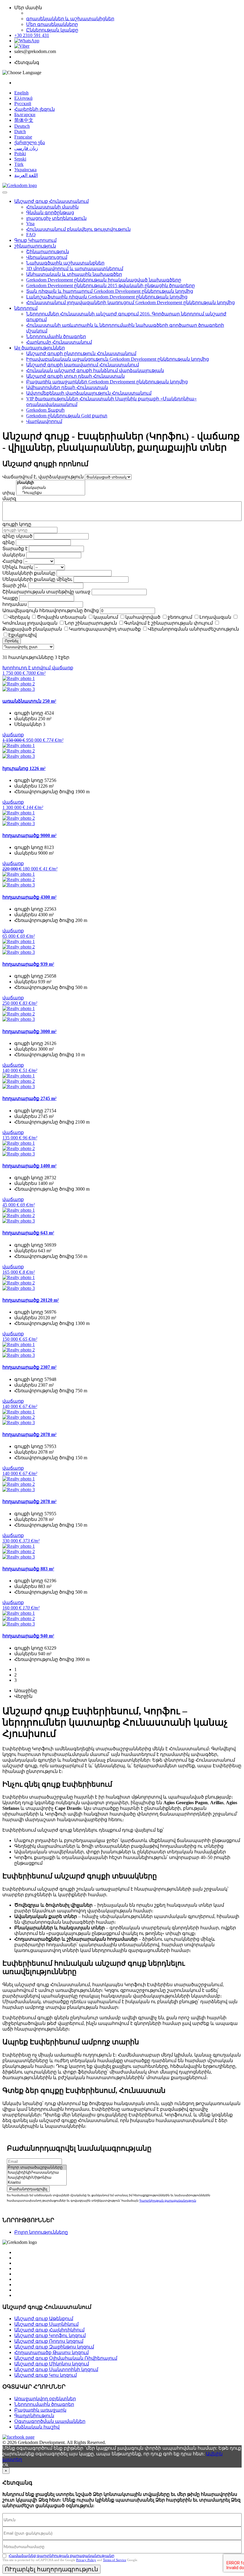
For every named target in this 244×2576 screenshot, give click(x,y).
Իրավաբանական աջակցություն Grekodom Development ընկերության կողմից (118, 359)
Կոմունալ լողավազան (30, 623)
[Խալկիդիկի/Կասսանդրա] (37, 2173)
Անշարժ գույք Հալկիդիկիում (49, 2330)
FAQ (31, 235)
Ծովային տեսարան (62, 617)
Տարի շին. (15, 585)
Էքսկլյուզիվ (22, 635)
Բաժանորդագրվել (28, 2189)
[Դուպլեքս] (51, 493)
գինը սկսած (17, 536)
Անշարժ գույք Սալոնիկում (46, 2324)
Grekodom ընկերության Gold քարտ (67, 416)
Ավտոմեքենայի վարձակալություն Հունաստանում (89, 393)
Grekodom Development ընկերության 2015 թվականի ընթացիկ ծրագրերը (111, 286)
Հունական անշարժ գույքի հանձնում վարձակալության (95, 370)
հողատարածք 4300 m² (29, 897)
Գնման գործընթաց (50, 213)
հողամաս (15, 604)
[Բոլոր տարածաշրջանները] (37, 2167)
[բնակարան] (51, 488)
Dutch (20, 132)
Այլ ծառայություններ (40, 348)
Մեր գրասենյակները (52, 24)
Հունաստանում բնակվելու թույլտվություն (78, 229)
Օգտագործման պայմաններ (50, 2421)
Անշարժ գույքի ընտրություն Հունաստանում (81, 353)
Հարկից (12, 561)
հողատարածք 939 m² (28, 964)
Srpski (20, 159)
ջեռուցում (180, 617)
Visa (30, 224)
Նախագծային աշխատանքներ (65, 263)
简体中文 (24, 120)
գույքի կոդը (17, 524)
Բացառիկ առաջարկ (40, 2410)
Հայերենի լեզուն (35, 109)
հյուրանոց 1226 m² (24, 768)
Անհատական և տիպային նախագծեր (74, 274)
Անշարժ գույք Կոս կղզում (46, 2375)
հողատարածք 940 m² (28, 1636)
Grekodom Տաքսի (45, 410)
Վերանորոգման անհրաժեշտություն (193, 629)
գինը (8, 542)
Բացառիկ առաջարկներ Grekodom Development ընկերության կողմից (107, 382)
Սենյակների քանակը (29, 573)
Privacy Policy (86, 2560)
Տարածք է (15, 549)
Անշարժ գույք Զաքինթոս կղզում (54, 2347)
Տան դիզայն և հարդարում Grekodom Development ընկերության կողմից (110, 291)
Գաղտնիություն (34, 2416)
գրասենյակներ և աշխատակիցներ (70, 19)
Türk (19, 164)
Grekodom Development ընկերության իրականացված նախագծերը (104, 280)
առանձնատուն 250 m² (29, 701)
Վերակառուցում (47, 257)
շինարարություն (35, 246)
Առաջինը (26, 1691)
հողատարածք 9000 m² (29, 835)
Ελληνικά (23, 98)
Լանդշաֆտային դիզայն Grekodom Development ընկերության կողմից (107, 297)
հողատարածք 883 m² (28, 1569)
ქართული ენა (30, 143)
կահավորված (143, 617)
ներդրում (26, 308)
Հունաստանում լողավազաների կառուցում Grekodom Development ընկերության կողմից (130, 302)
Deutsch (22, 126)
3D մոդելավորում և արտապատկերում (75, 269)
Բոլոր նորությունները (41, 2232)
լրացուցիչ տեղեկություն (56, 218)
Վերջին (23, 1696)
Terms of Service (115, 2560)
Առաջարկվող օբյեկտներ (45, 2399)
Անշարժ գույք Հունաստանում (51, 201)
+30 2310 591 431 (32, 35)
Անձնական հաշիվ (37, 2427)
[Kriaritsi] (37, 2183)
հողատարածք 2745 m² (29, 1098)
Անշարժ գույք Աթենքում (44, 2318)
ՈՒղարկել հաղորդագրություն (51, 2569)
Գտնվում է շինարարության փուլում (168, 623)
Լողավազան (215, 617)
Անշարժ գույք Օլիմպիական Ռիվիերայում (66, 2358)
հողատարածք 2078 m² (29, 1434)
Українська (25, 170)
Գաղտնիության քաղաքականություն (168, 2201)
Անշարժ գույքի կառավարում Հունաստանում (83, 365)
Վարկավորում (44, 421)
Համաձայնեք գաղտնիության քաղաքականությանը (61, 2556)
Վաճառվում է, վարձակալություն (43, 477)
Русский (23, 104)
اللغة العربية (26, 175)
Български (25, 115)
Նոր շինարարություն (91, 623)
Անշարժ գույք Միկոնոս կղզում (52, 2364)
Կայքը (10, 598)
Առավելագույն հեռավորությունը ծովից (51, 610)
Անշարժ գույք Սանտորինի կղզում (56, 2369)
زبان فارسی (26, 148)
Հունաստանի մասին (52, 207)
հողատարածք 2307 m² (29, 1367)
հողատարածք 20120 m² (31, 1300)
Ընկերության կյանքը (52, 30)
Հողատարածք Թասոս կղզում (51, 2352)
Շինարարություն (48, 252)
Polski (20, 154)
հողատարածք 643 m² (28, 1233)
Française (23, 137)
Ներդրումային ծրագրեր (56, 336)
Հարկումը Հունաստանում (59, 342)
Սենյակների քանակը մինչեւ (37, 579)
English (21, 93)
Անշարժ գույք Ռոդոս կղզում (49, 2341)
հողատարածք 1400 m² (29, 1166)
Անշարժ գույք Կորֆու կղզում (50, 2335)
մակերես (14, 555)
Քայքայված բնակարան (32, 629)
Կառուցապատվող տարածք (105, 629)
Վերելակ (19, 617)
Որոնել (12, 641)
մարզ (9, 498)
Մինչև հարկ (18, 567)
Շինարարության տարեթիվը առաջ (46, 592)
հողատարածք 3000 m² (29, 1031)
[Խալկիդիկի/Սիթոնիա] (37, 2178)
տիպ (9, 493)
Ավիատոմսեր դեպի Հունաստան (67, 387)
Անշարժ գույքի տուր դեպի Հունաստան (75, 376)
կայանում (106, 617)
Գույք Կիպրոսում (35, 240)
